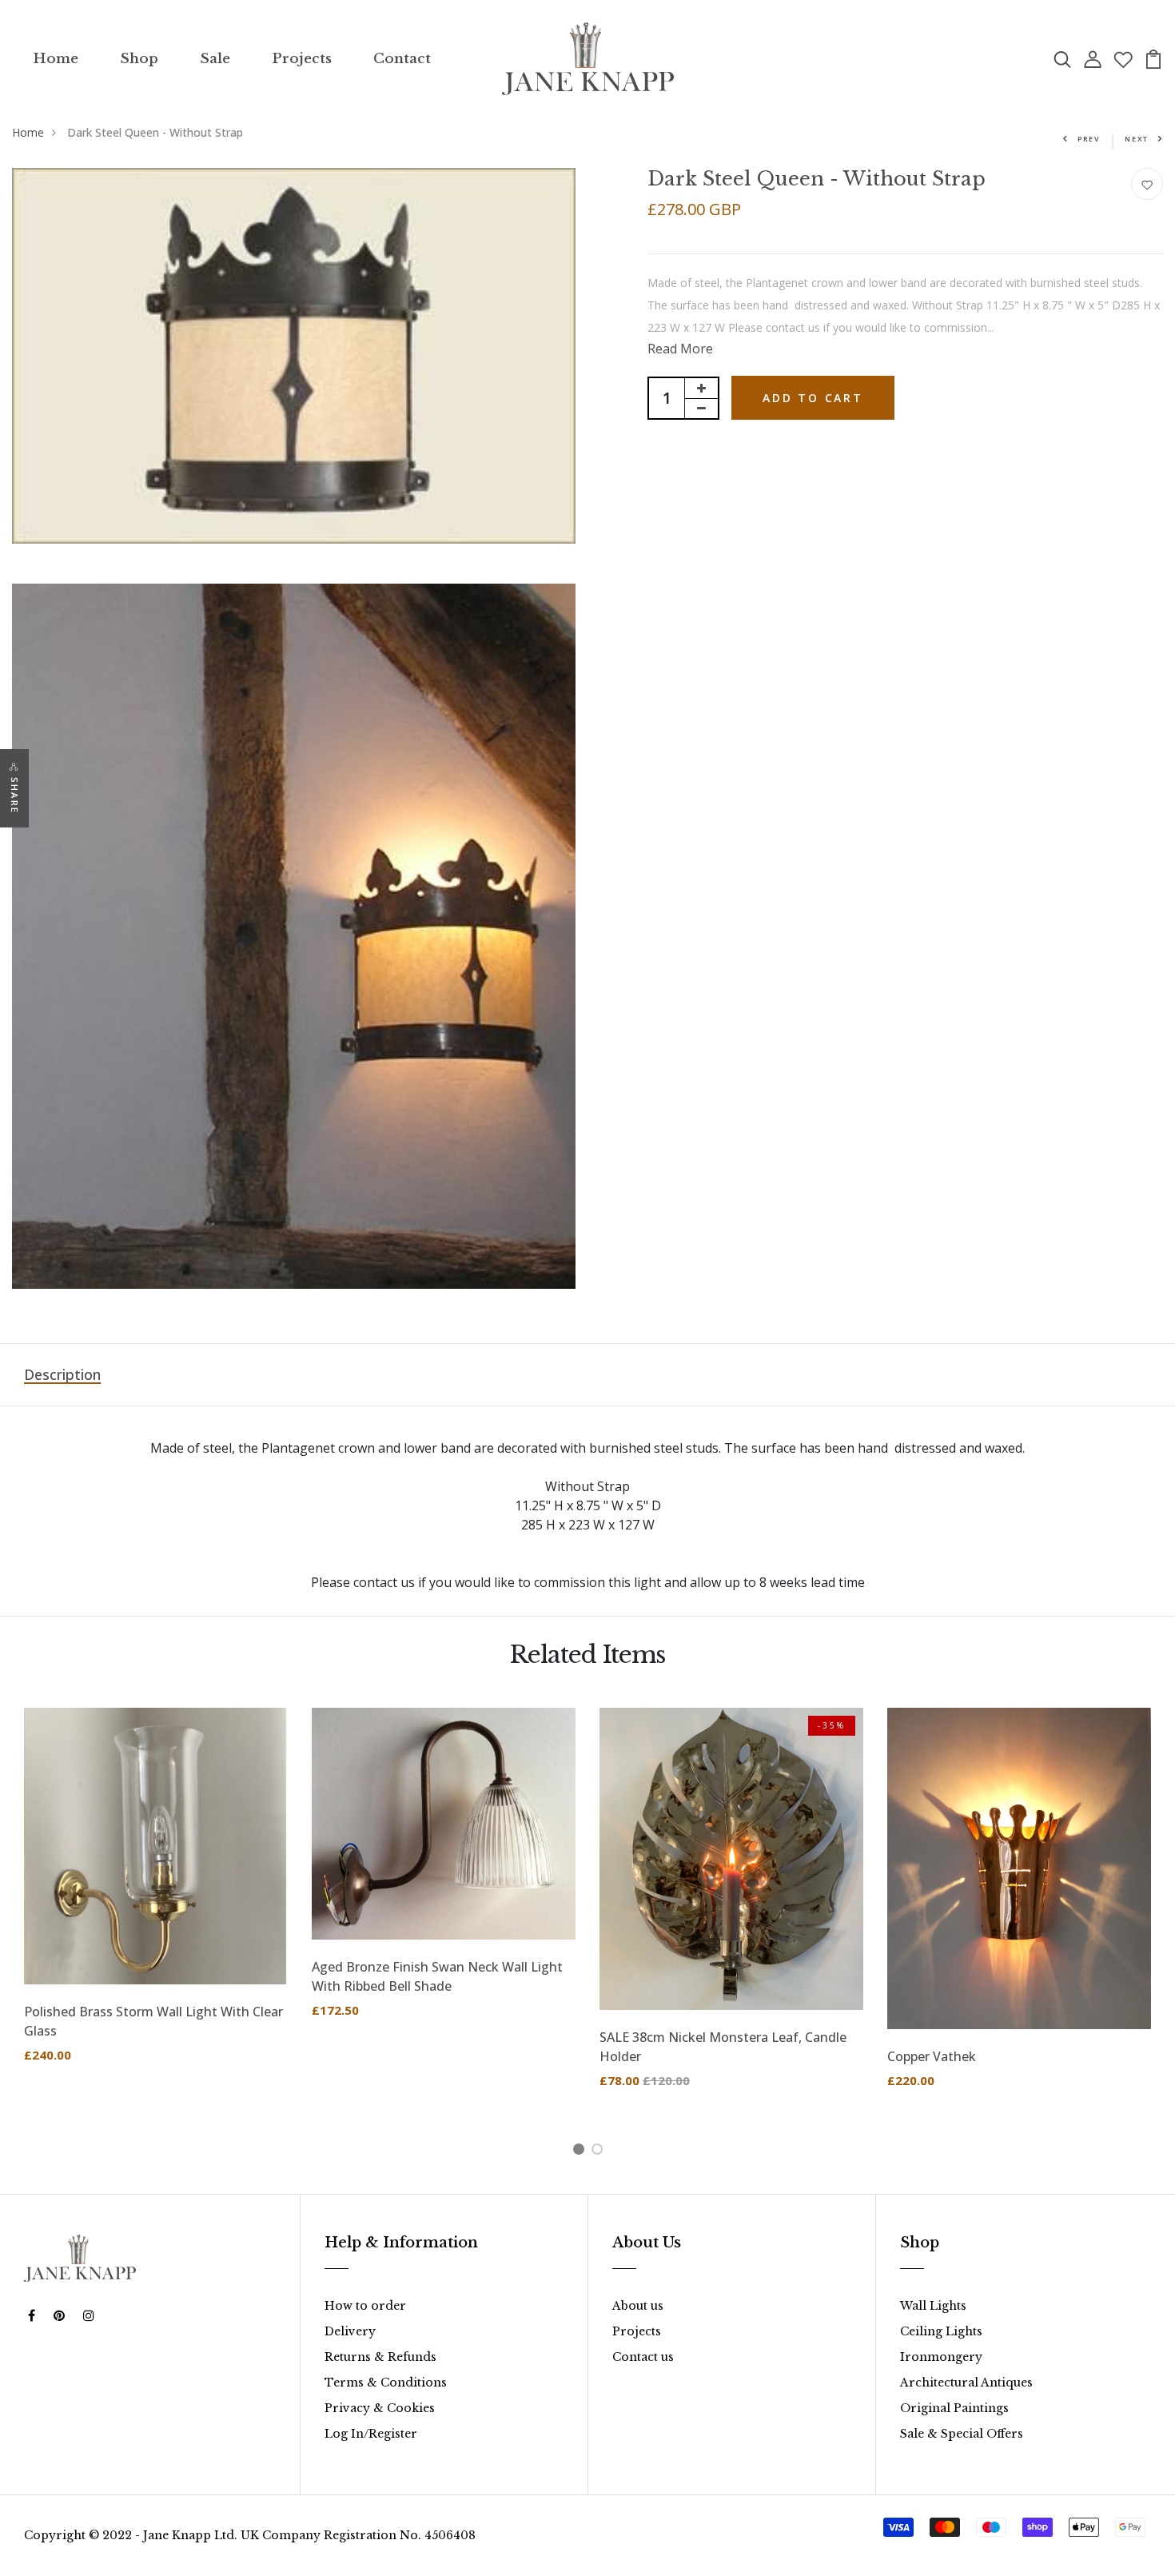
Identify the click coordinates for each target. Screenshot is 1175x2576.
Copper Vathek (932, 2056)
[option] (156, 1898)
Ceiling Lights (941, 2331)
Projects (302, 59)
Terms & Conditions (386, 2383)
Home (56, 59)
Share (15, 796)
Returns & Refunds (380, 2357)
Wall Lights (933, 2306)
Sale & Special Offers (962, 2434)
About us (638, 2306)
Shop (139, 59)
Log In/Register (371, 2434)
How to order (365, 2306)
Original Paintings (954, 2408)
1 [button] (582, 2151)
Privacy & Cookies (380, 2408)
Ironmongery (941, 2357)
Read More (680, 349)
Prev (1089, 139)
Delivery (350, 2331)
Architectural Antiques (966, 2383)
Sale (215, 59)
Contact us (643, 2357)
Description (62, 1374)
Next (1137, 139)
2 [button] (600, 2151)
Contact (402, 59)
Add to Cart (813, 398)
